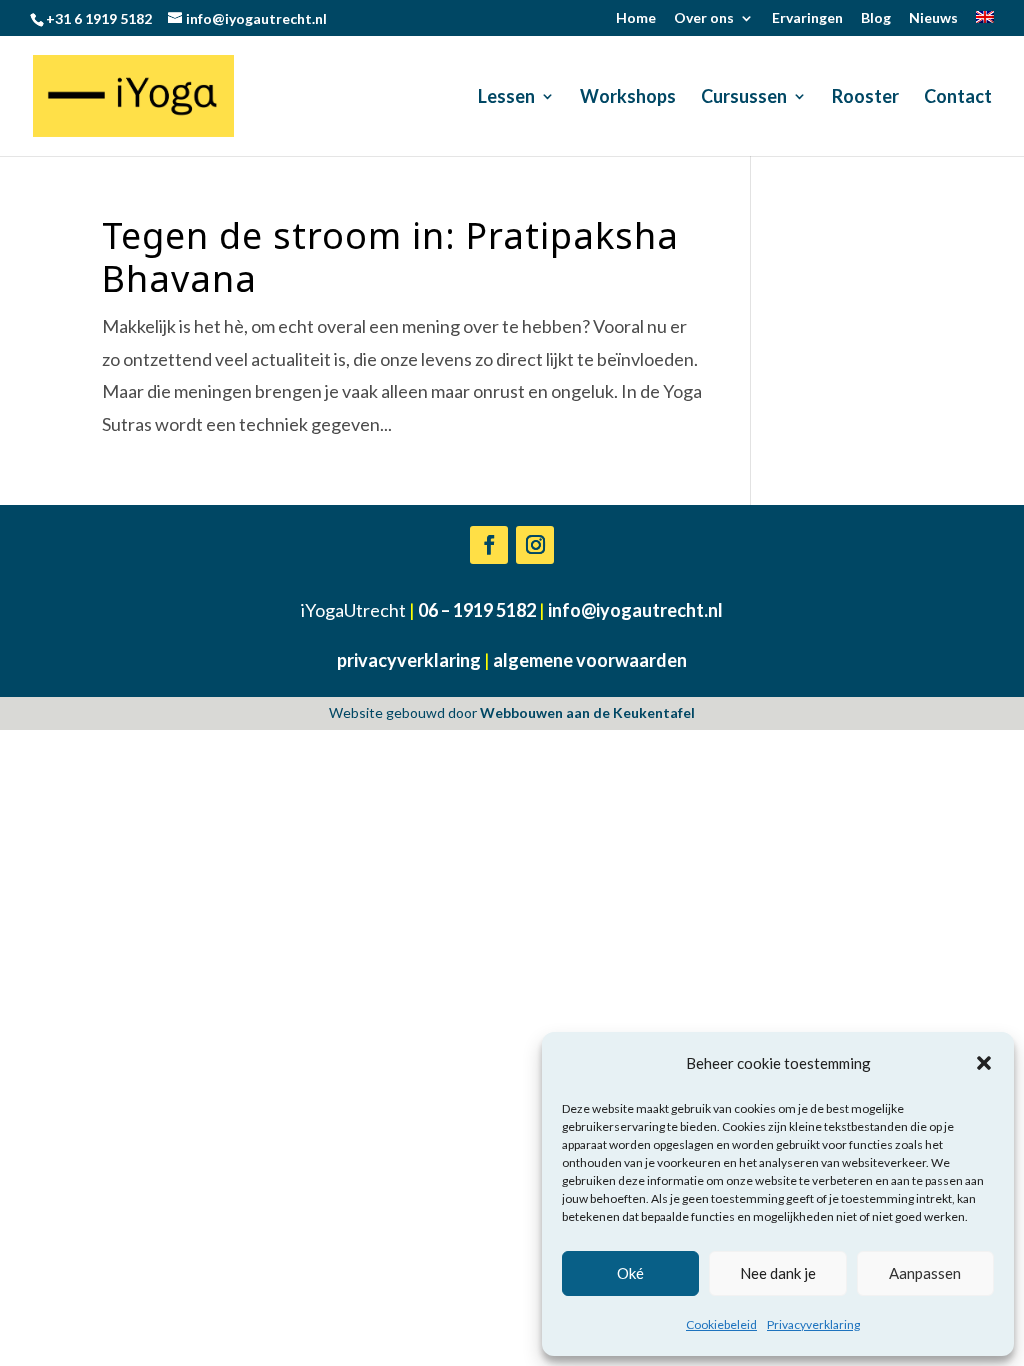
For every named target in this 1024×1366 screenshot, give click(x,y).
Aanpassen (925, 1273)
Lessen (506, 98)
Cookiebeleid (721, 1324)
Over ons (704, 18)
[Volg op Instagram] (535, 545)
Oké (630, 1273)
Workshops (628, 98)
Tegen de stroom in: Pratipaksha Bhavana (390, 257)
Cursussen (744, 98)
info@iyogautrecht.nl (635, 610)
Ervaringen (807, 18)
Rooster (865, 98)
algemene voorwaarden (590, 660)
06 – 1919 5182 (477, 610)
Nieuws (933, 18)
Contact (958, 98)
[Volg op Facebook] (489, 545)
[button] (984, 1063)
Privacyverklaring (813, 1324)
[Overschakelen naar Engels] (985, 23)
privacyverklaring (409, 660)
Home (636, 18)
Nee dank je (778, 1273)
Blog (876, 18)
